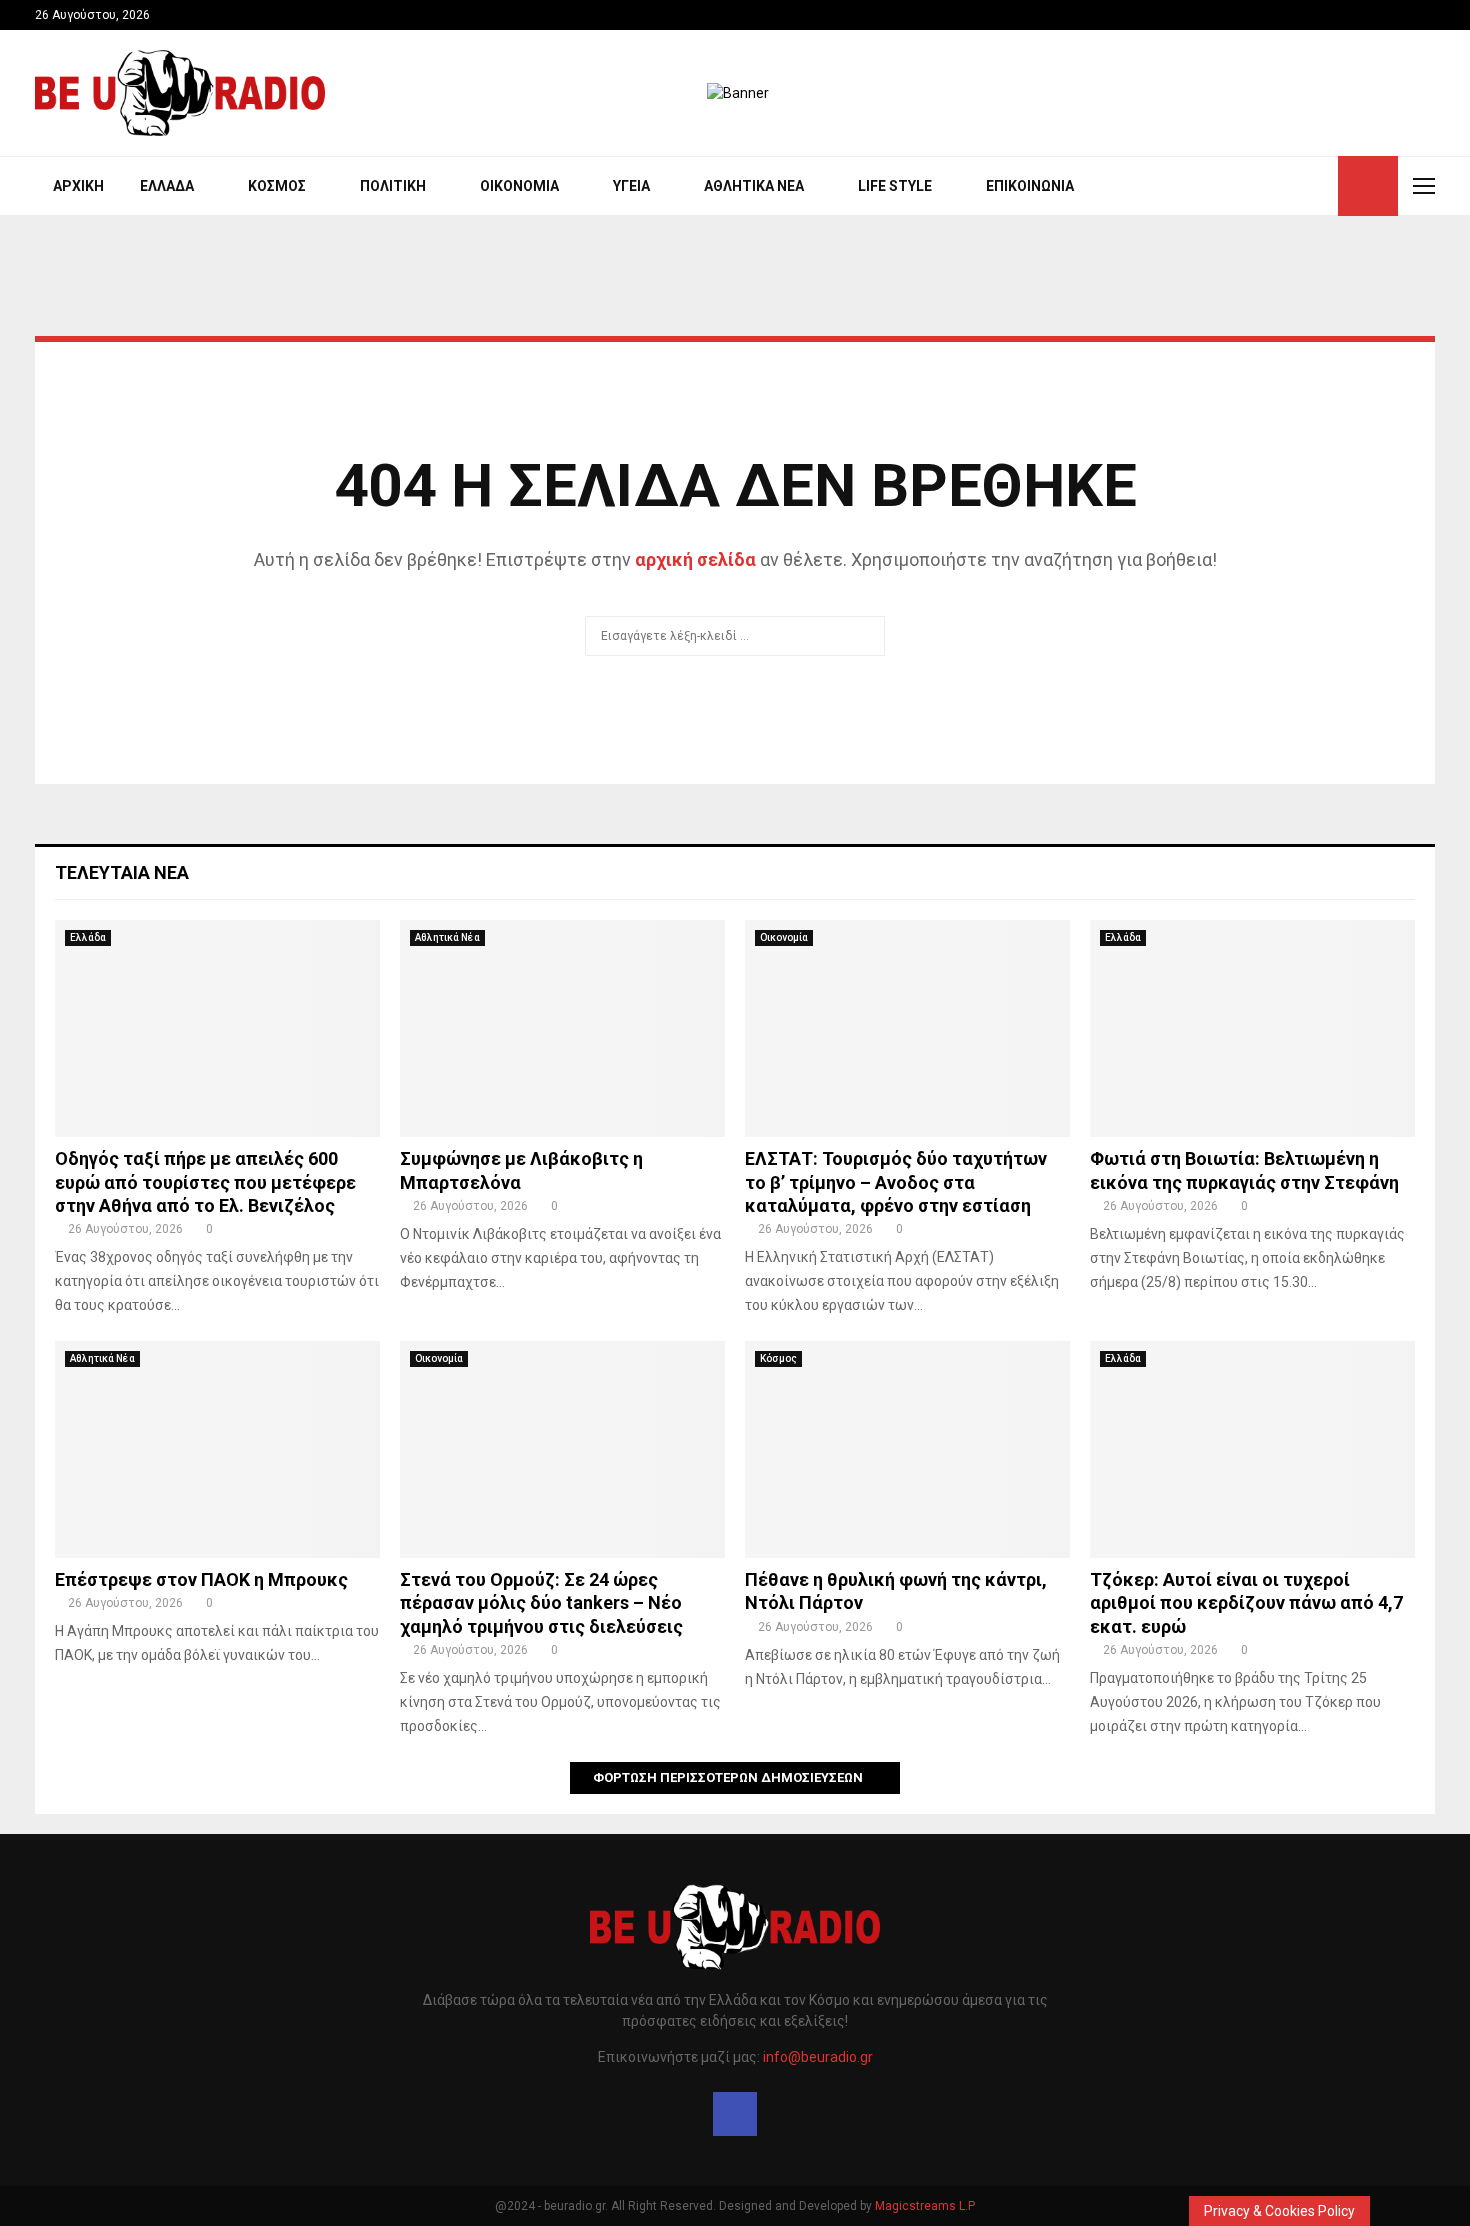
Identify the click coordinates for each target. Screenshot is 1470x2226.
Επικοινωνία (1030, 186)
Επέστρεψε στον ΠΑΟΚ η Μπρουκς (201, 1579)
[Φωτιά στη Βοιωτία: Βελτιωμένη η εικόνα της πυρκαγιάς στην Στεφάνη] (1252, 1028)
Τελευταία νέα (122, 872)
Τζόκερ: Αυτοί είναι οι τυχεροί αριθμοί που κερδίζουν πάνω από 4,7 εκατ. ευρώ (1246, 1603)
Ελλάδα (167, 186)
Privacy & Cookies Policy (1279, 2211)
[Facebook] (735, 2114)
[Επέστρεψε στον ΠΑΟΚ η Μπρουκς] (217, 1449)
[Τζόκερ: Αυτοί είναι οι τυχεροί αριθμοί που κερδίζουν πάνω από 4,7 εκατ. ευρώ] (1252, 1449)
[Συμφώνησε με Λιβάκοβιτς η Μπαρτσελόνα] (562, 1028)
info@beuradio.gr (818, 2057)
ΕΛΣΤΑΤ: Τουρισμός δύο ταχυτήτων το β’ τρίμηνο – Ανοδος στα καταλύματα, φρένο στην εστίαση (896, 1182)
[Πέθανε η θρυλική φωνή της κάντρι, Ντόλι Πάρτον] (907, 1449)
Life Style (895, 186)
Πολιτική (393, 186)
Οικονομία (519, 186)
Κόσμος (277, 186)
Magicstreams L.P (925, 2206)
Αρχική (78, 186)
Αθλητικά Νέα (754, 186)
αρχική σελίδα (695, 559)
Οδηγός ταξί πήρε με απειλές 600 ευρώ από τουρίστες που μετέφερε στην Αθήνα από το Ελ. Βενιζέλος (205, 1182)
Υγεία (631, 186)
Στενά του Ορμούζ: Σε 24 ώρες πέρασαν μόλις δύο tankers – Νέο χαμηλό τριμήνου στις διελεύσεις (541, 1603)
